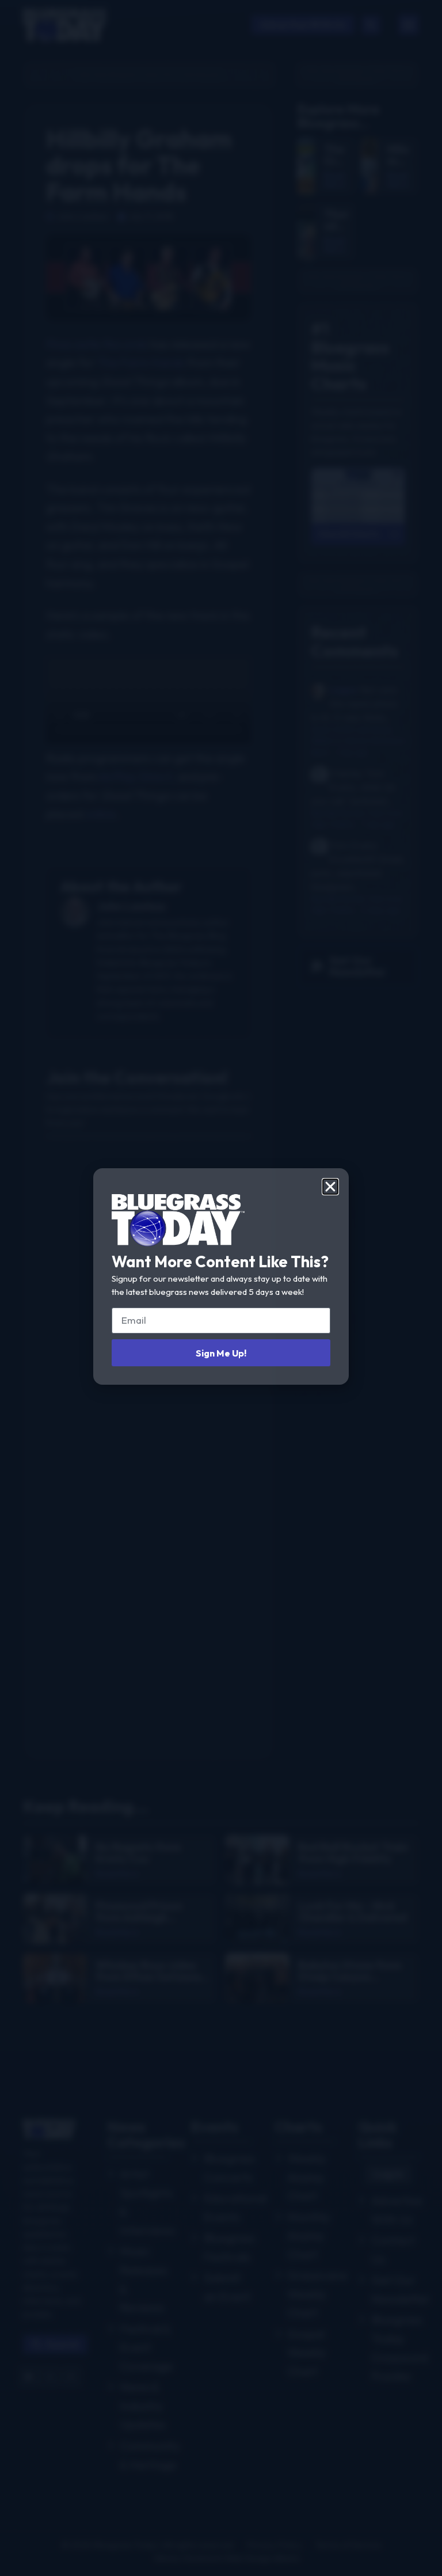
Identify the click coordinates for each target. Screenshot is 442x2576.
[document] (221, 1288)
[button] (330, 1187)
